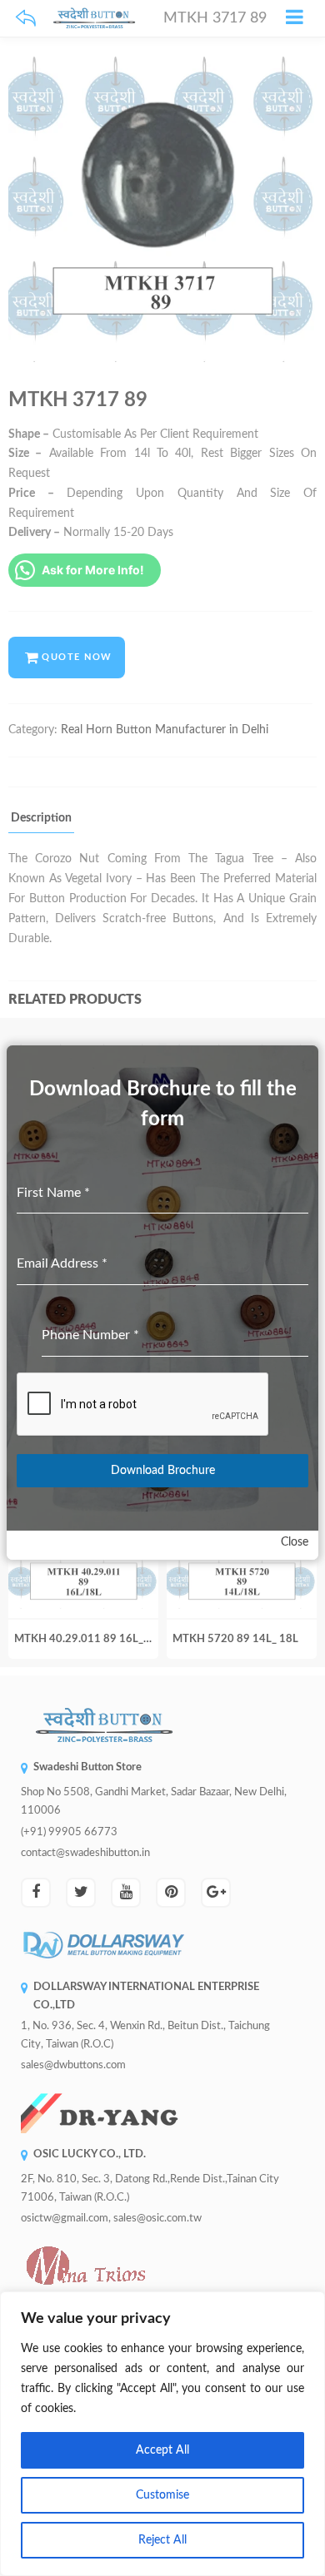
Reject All (162, 2540)
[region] (162, 2434)
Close (295, 1542)
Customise (162, 2495)
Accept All (162, 2450)
